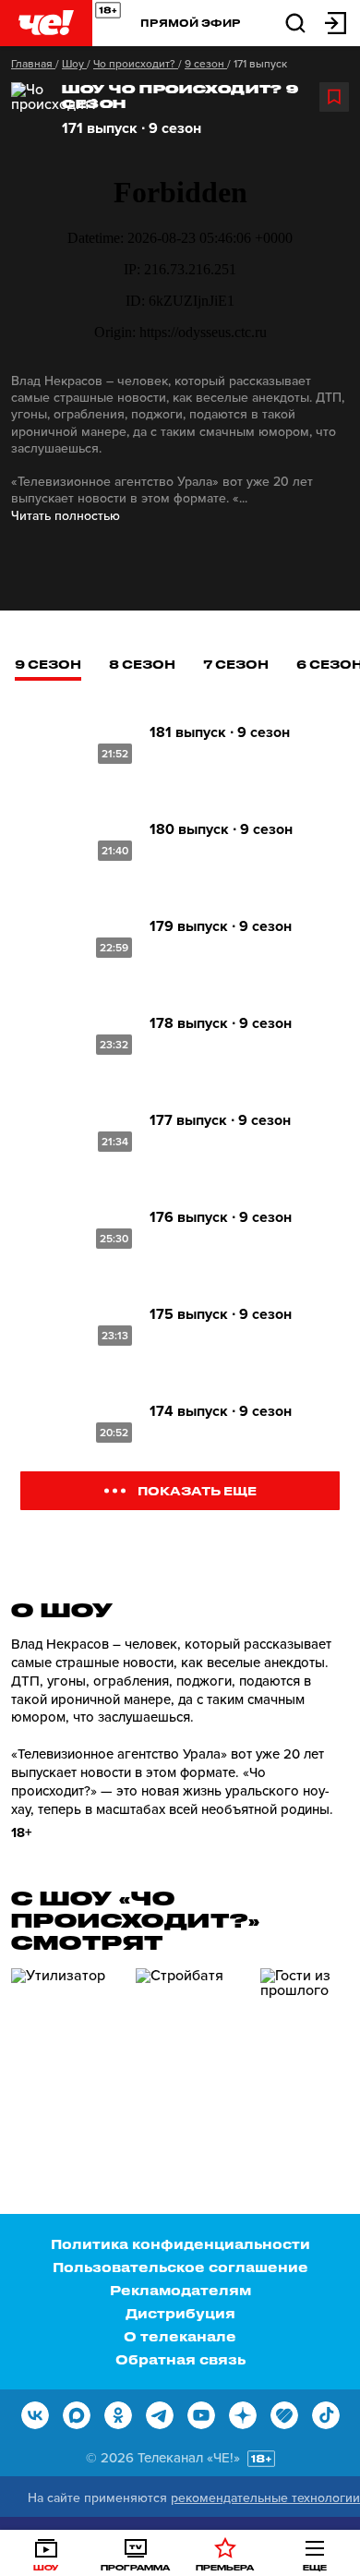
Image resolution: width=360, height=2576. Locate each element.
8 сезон (142, 664)
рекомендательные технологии (265, 2498)
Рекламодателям (180, 2290)
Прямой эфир (191, 23)
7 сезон (236, 664)
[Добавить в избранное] (334, 97)
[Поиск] (295, 22)
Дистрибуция (180, 2313)
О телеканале (180, 2336)
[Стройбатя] (191, 2047)
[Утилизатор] (66, 2047)
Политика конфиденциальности (180, 2244)
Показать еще (197, 1490)
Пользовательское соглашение (180, 2267)
